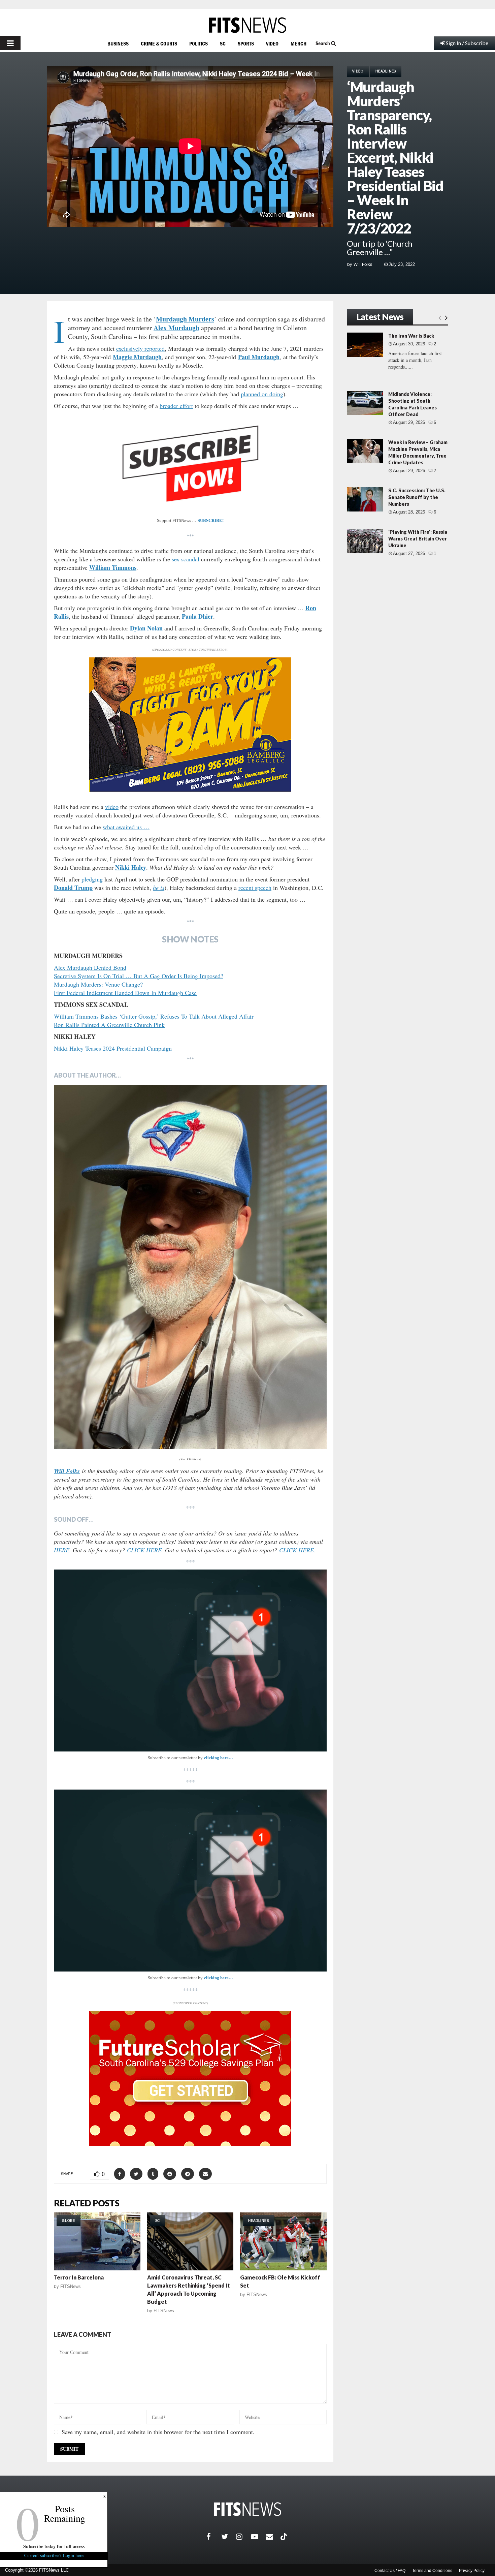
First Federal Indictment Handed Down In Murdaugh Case (125, 993)
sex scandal (186, 559)
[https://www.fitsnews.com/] (247, 25)
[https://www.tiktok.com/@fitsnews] (285, 2537)
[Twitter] (229, 2537)
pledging (92, 879)
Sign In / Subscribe (467, 43)
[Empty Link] (440, 317)
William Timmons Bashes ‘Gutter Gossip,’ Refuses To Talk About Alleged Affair (154, 1016)
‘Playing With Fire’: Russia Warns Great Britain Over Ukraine (418, 539)
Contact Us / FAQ (390, 2571)
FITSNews (71, 2286)
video (112, 807)
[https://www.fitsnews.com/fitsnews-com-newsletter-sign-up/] (190, 1661)
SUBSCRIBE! (211, 520)
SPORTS (246, 43)
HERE (62, 1550)
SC (223, 43)
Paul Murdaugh (259, 357)
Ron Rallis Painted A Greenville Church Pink (109, 1025)
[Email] (273, 2537)
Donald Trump (73, 888)
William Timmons (113, 567)
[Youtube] (258, 2537)
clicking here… (219, 1757)
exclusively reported (140, 348)
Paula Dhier (197, 616)
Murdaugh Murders (185, 319)
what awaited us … (126, 827)
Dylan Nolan (146, 628)
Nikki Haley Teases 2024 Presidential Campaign (113, 1048)
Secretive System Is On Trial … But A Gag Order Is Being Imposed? (139, 976)
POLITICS (199, 43)
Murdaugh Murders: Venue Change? (98, 984)
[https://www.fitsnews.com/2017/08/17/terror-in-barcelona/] (97, 2241)
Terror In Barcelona (79, 2277)
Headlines (386, 71)
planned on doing (262, 394)
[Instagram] (243, 2537)
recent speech (255, 888)
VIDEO (272, 43)
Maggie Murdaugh (137, 357)
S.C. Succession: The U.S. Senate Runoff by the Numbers (417, 497)
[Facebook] (214, 2537)
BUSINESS (118, 43)
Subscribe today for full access (54, 2546)
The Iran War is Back (411, 336)
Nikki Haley (131, 867)
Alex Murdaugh (176, 328)
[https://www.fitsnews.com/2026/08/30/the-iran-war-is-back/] (365, 345)
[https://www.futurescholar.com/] (190, 2144)
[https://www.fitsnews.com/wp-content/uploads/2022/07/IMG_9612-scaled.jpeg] (190, 1267)
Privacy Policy (472, 2571)
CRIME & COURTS (159, 43)
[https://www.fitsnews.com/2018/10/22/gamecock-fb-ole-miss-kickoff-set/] (283, 2241)
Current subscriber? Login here (54, 2555)
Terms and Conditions (432, 2571)
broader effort (176, 406)
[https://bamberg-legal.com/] (190, 790)
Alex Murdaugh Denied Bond (90, 967)
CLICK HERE (144, 1550)
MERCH (299, 43)
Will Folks (363, 264)
